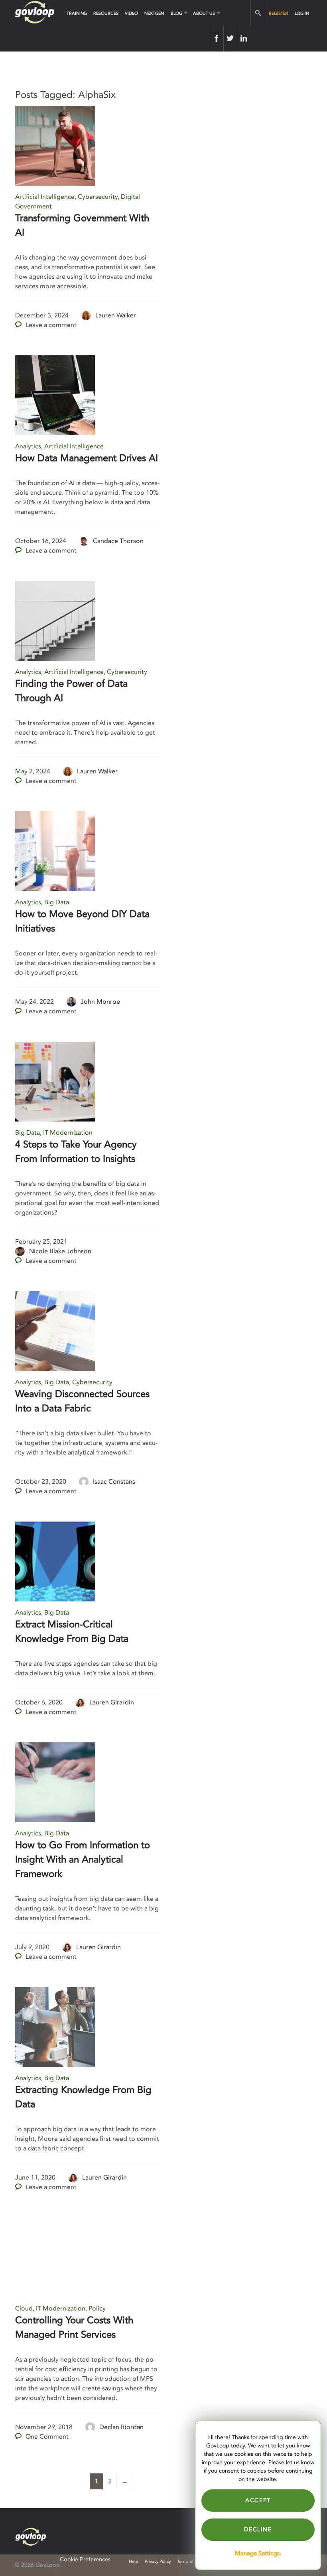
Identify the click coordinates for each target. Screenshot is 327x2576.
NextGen (154, 13)
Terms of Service (193, 2561)
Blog (176, 13)
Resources (106, 13)
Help (134, 2561)
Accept (258, 2500)
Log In (302, 13)
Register (279, 13)
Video (131, 13)
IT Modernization (68, 1133)
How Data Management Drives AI (87, 458)
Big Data (57, 902)
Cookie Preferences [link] (85, 2559)
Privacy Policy (158, 2561)
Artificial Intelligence (45, 197)
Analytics (28, 446)
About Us (204, 13)
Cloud (24, 2308)
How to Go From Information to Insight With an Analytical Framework (83, 1860)
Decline (258, 2529)
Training (77, 13)
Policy (97, 2308)
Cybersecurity (98, 197)
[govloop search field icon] (258, 13)
